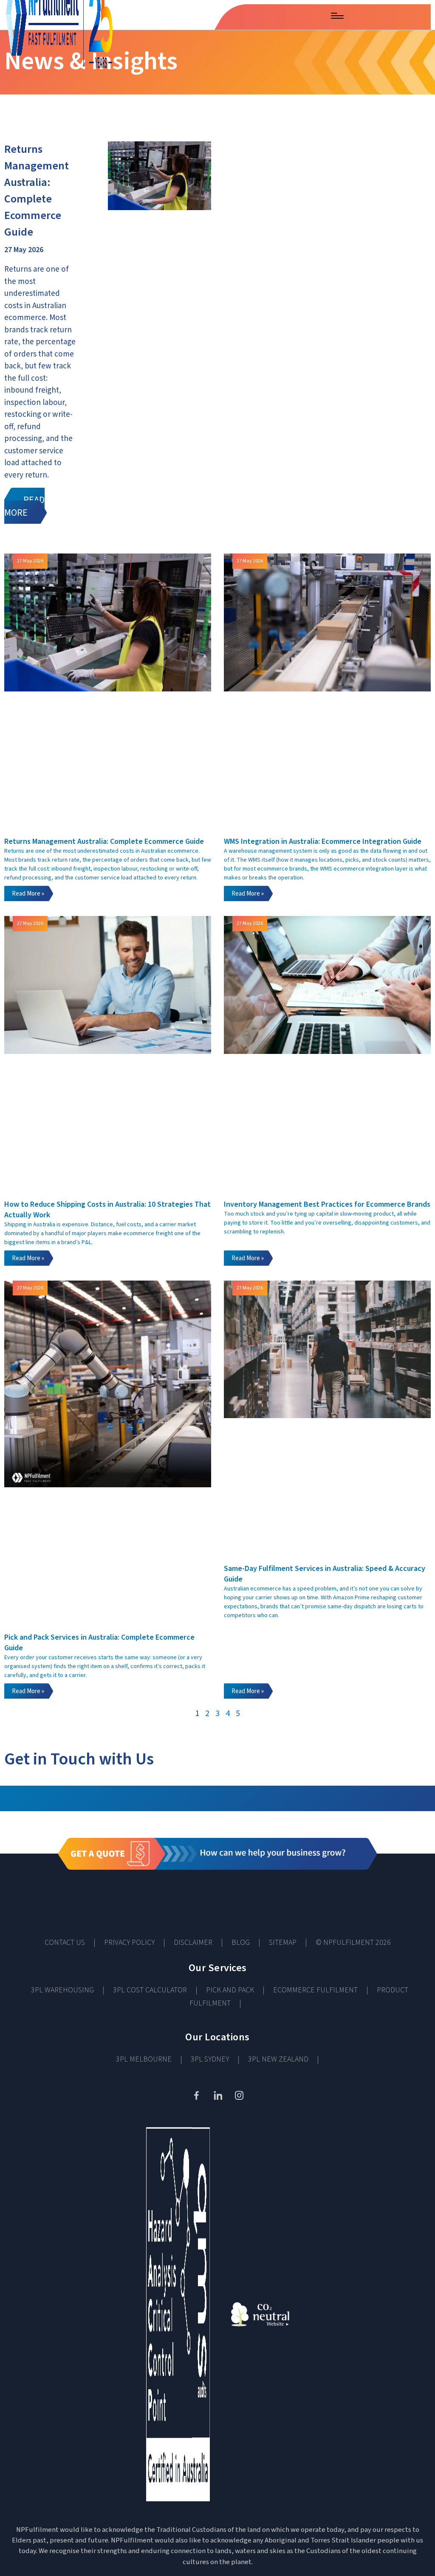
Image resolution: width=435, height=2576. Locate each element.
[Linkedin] (217, 2095)
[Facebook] (196, 2095)
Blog (241, 1943)
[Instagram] (239, 2095)
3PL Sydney (210, 2059)
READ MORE (24, 506)
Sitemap (283, 1943)
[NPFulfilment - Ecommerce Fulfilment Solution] (56, 15)
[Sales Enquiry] (295, 14)
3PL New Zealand (278, 2059)
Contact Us (65, 1943)
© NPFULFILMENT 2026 (353, 1943)
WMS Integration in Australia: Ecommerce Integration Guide (323, 841)
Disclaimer (193, 1943)
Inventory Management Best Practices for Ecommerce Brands (327, 1204)
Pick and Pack (230, 1990)
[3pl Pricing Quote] (217, 1880)
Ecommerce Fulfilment (315, 1990)
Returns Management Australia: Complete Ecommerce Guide (37, 191)
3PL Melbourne (144, 2059)
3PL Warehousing (62, 1990)
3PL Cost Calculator (150, 1990)
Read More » (28, 894)
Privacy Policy (129, 1943)
